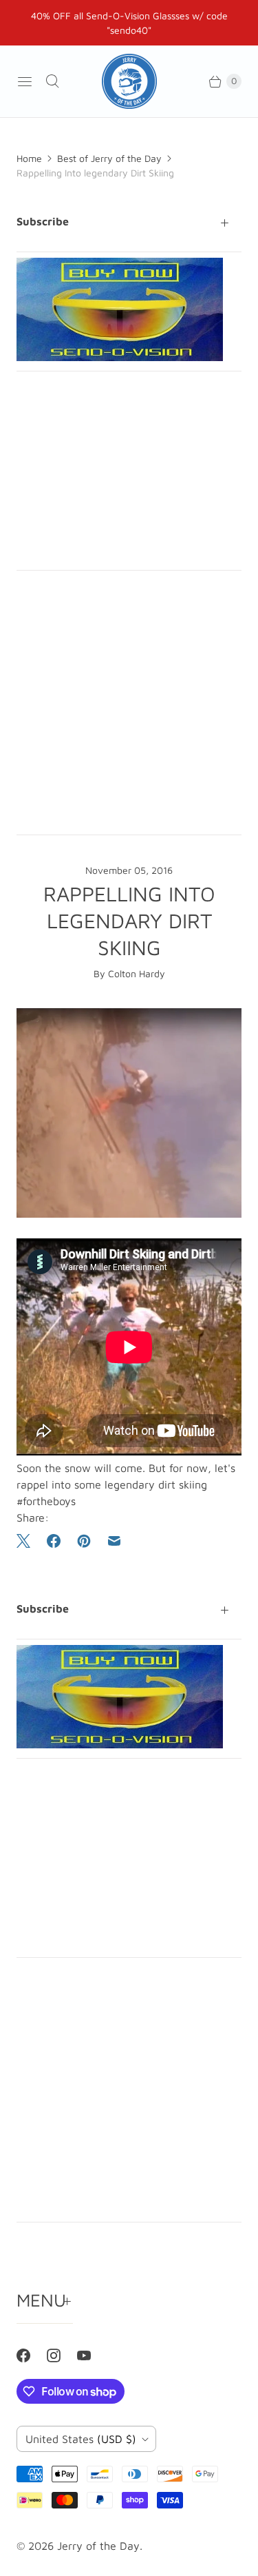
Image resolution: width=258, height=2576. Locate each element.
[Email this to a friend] (114, 1541)
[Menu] (25, 81)
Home (29, 158)
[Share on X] (28, 1541)
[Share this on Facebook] (54, 1541)
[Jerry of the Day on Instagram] (62, 2355)
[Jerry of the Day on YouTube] (92, 2355)
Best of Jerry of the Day (109, 158)
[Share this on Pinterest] (84, 1541)
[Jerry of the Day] (129, 81)
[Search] (52, 81)
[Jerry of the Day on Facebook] (32, 2355)
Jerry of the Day (98, 2546)
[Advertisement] (129, 471)
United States (81, 2439)
